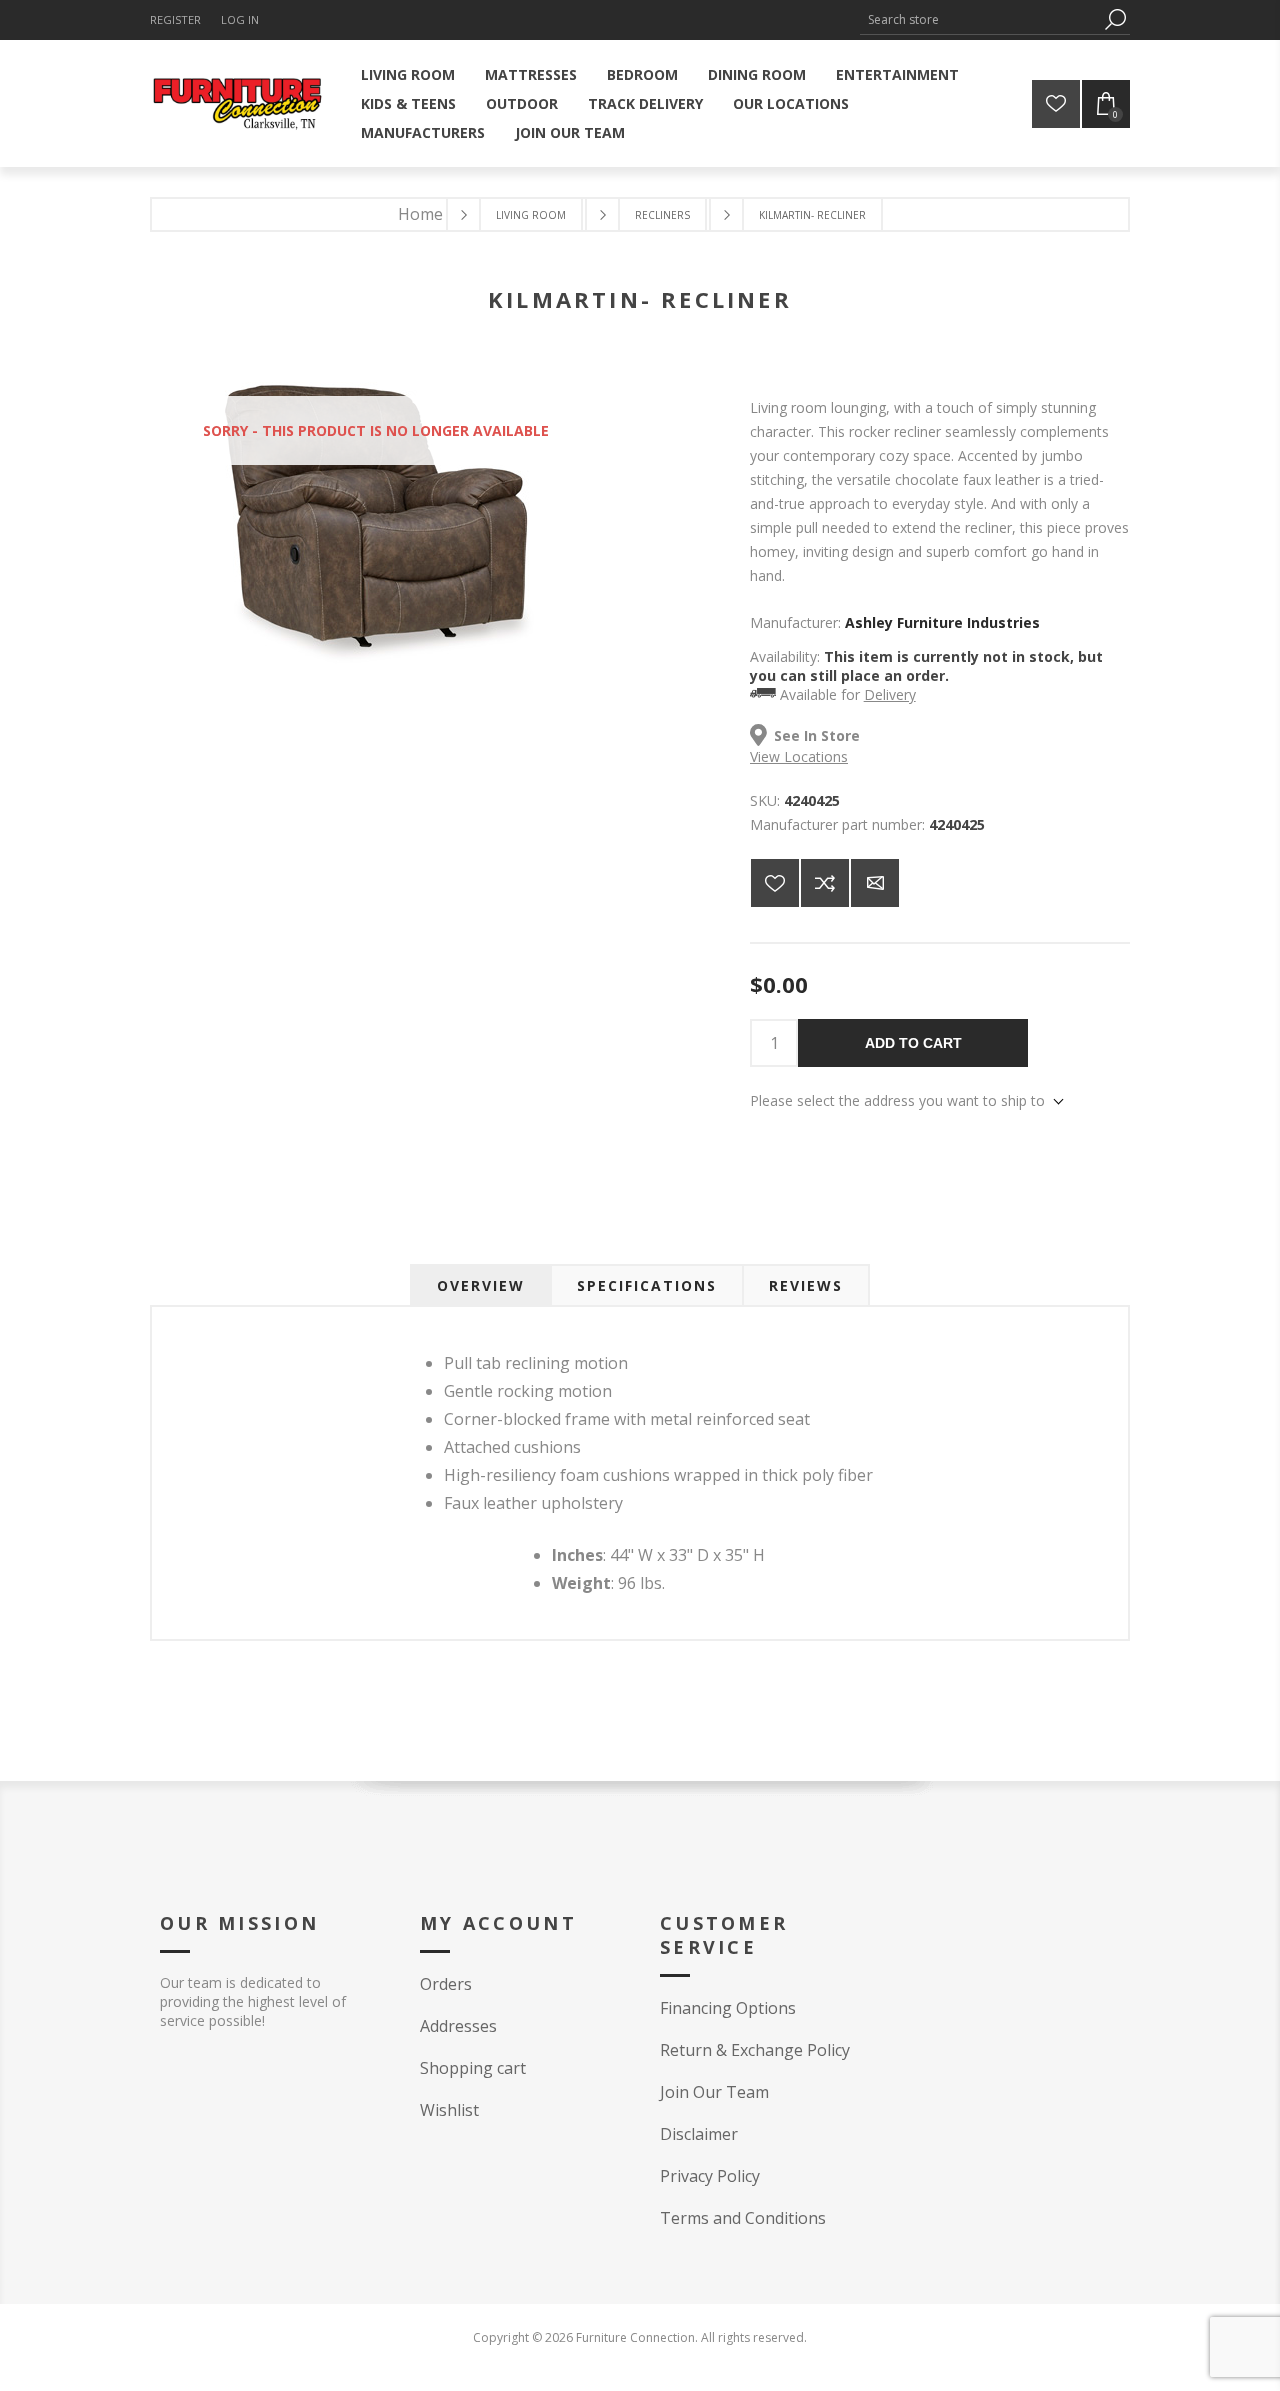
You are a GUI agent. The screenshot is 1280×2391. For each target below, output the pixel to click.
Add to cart (913, 1043)
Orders (446, 1984)
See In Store (817, 735)
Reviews (806, 1285)
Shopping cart (473, 2068)
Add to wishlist (775, 883)
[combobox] (980, 19)
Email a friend (875, 883)
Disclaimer (699, 2134)
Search (1115, 19)
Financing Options (728, 2008)
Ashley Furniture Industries (942, 622)
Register (175, 19)
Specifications (647, 1285)
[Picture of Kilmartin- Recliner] (376, 661)
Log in (240, 19)
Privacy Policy (710, 2176)
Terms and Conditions (743, 2218)
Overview (481, 1285)
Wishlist (449, 2110)
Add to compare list (825, 883)
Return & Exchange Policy (755, 2050)
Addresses (458, 2026)
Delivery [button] (890, 694)
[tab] (481, 1285)
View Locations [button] (799, 756)
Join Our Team (714, 2092)
